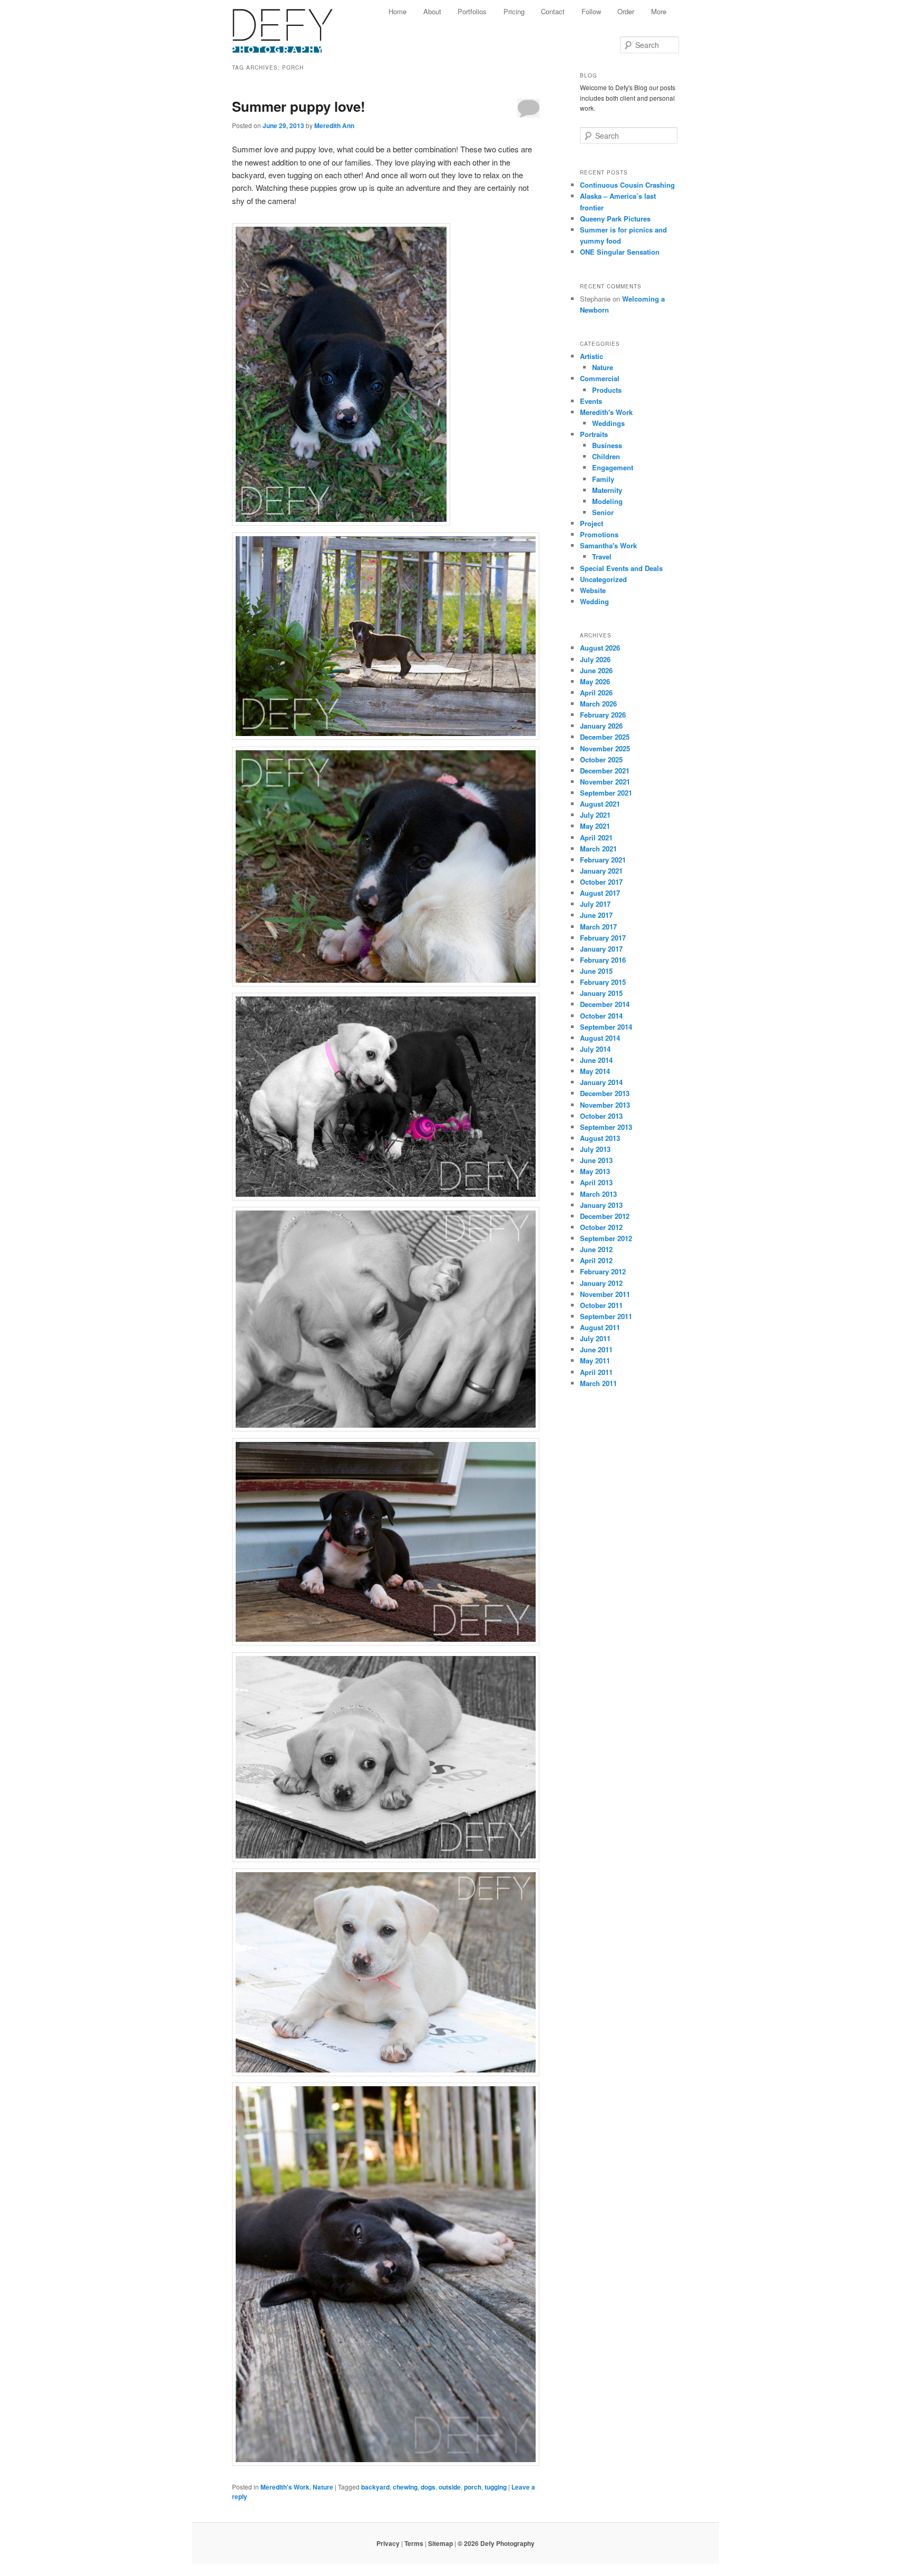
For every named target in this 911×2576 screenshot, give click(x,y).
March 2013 (598, 1194)
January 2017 (601, 949)
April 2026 (596, 693)
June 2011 (596, 1349)
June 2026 (596, 670)
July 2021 (595, 815)
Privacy (388, 2543)
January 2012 (601, 1283)
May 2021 (595, 826)
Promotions (599, 534)
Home (398, 11)
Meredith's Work (285, 2487)
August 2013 (600, 1138)
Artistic (592, 356)
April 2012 (596, 1260)
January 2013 (601, 1205)
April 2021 (596, 837)
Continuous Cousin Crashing (627, 185)
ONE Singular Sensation (620, 252)
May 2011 (595, 1360)
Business (607, 445)
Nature (323, 2487)
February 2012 (603, 1271)
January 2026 (601, 726)
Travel (602, 556)
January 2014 (601, 1082)
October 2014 (601, 1016)
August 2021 (600, 804)
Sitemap (440, 2543)
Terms (414, 2543)
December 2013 (605, 1093)
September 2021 (606, 793)
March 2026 (598, 704)
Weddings (608, 423)
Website (593, 590)
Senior (603, 512)
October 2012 (601, 1227)
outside (450, 2487)
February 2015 (603, 982)
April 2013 (596, 1182)
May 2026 (595, 681)
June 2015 (596, 971)
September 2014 (606, 1027)
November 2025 (605, 748)
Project (592, 523)
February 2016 (603, 960)
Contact (553, 11)
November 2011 (605, 1294)
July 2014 (595, 1049)
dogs (428, 2487)
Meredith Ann (334, 125)
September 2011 (606, 1316)
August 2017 (600, 893)
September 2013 (606, 1127)
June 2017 (596, 915)
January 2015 (601, 993)
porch (473, 2487)
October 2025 (601, 759)
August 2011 (600, 1327)
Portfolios (472, 11)
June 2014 (596, 1060)
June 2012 (596, 1249)
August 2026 (600, 648)
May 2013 (595, 1171)
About (432, 11)
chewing (405, 2487)
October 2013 (601, 1116)
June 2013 (596, 1160)
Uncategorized (603, 579)
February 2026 (603, 715)
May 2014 (595, 1071)
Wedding (594, 601)
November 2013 (605, 1105)
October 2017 (601, 882)
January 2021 (601, 871)
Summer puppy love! (299, 106)
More (659, 11)
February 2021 (603, 860)
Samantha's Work (608, 545)
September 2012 (606, 1238)
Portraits (594, 434)
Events (591, 401)
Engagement (613, 467)
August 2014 (600, 1038)
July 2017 (595, 904)
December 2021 (605, 771)
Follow (591, 11)
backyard (375, 2487)
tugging (496, 2487)
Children (606, 456)
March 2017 (598, 927)
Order (626, 11)
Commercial (600, 378)
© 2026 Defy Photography (496, 2543)
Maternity (607, 490)
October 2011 (601, 1305)
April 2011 (596, 1372)
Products (607, 390)
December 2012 (605, 1216)
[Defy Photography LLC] (291, 25)
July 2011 (595, 1338)
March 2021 (598, 849)
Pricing (514, 11)
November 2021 (605, 782)
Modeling (607, 501)
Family (603, 479)
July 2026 (595, 659)
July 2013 (595, 1149)
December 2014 (605, 1004)
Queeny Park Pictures (615, 219)
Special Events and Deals (621, 568)
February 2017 (603, 938)
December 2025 (605, 737)
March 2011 (598, 1383)
